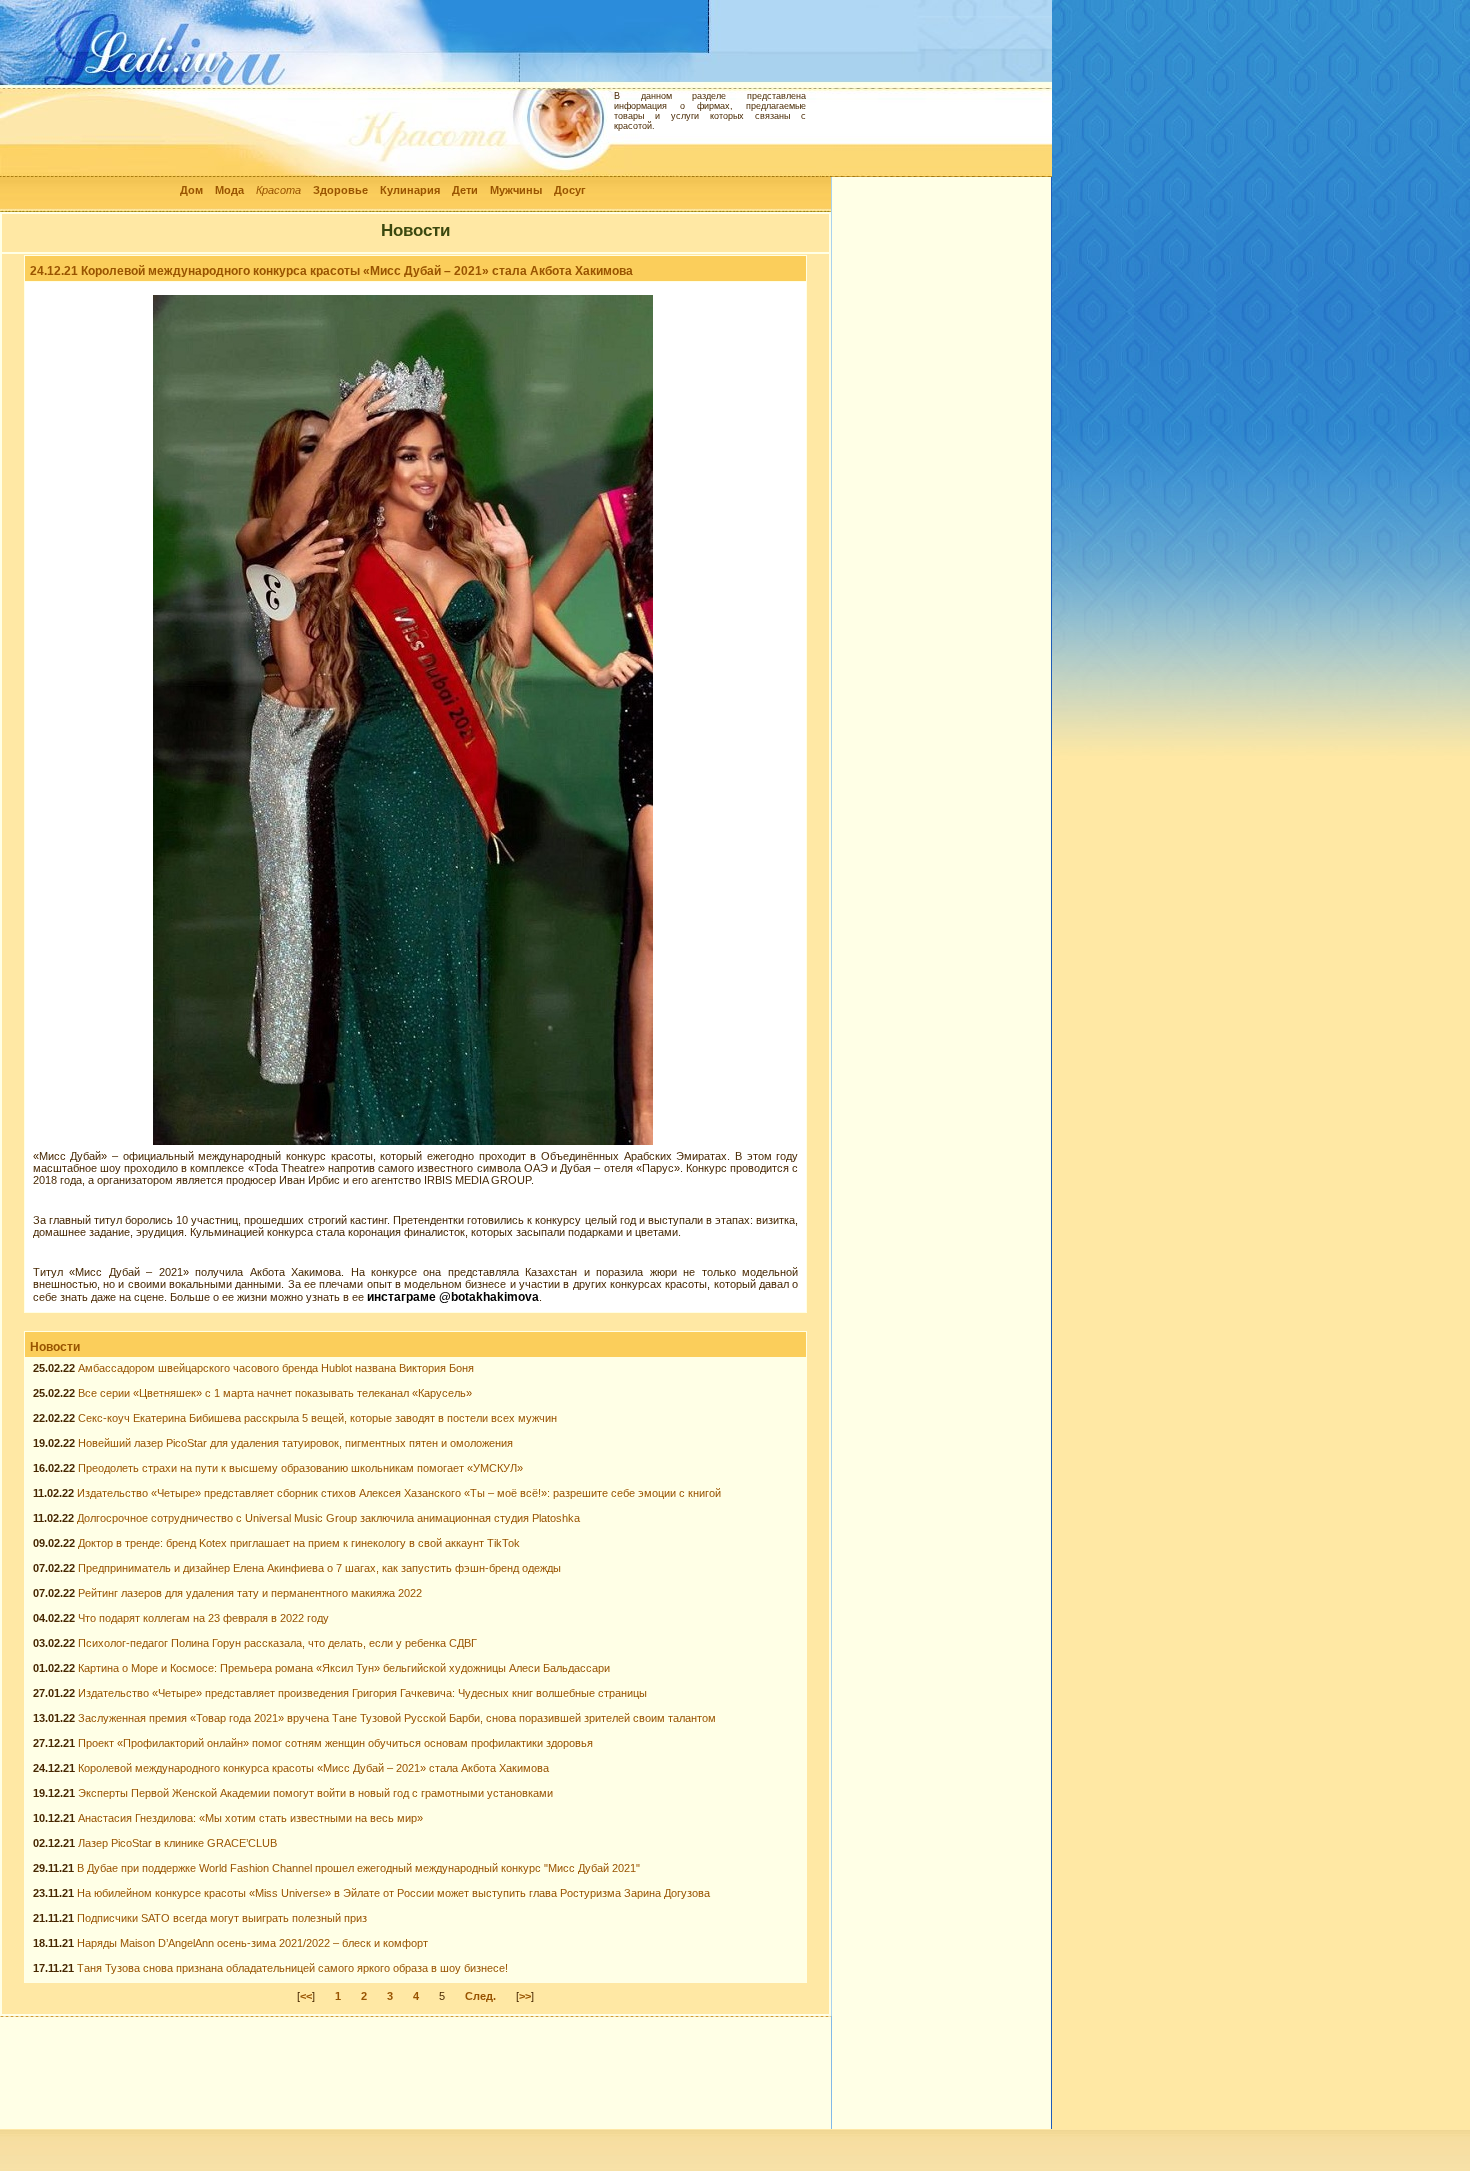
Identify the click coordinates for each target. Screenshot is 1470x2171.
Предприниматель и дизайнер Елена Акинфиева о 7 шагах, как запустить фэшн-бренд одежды (319, 1568)
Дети (465, 190)
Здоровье (340, 190)
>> (525, 1996)
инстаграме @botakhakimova (453, 1297)
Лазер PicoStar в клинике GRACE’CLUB (177, 1843)
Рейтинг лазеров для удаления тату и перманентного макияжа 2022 (250, 1593)
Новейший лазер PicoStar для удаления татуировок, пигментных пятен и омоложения (295, 1443)
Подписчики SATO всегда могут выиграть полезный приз (222, 1918)
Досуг (570, 190)
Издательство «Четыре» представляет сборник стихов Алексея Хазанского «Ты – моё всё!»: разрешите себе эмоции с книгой (399, 1493)
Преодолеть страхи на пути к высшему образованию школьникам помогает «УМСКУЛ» (300, 1468)
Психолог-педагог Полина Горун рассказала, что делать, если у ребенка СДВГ (277, 1643)
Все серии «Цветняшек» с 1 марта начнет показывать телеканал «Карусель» (275, 1393)
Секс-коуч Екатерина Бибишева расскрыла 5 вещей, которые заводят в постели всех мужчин (317, 1418)
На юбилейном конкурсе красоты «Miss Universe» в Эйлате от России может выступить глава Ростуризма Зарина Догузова (393, 1893)
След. (480, 1996)
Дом (191, 190)
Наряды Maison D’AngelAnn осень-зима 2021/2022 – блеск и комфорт (252, 1943)
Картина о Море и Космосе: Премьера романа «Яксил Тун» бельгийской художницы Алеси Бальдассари (344, 1668)
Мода (229, 190)
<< (306, 1996)
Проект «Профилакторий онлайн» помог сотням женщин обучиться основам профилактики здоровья (335, 1743)
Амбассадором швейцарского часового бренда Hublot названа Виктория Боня (276, 1368)
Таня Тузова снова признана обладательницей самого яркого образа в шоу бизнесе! (292, 1968)
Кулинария (410, 190)
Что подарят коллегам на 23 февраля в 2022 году (203, 1618)
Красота (278, 190)
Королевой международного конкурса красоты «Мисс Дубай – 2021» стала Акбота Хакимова (313, 1768)
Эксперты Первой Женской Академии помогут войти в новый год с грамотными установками (315, 1793)
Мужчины (516, 190)
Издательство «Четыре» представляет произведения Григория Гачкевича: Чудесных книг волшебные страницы (362, 1693)
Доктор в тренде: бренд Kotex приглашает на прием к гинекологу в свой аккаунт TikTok (299, 1543)
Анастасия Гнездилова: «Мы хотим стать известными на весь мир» (250, 1818)
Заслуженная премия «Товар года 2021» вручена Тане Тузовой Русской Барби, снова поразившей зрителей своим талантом (397, 1718)
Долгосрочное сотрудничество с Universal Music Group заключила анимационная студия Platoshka (328, 1518)
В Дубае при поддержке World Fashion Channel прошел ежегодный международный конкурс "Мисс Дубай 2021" (358, 1868)
